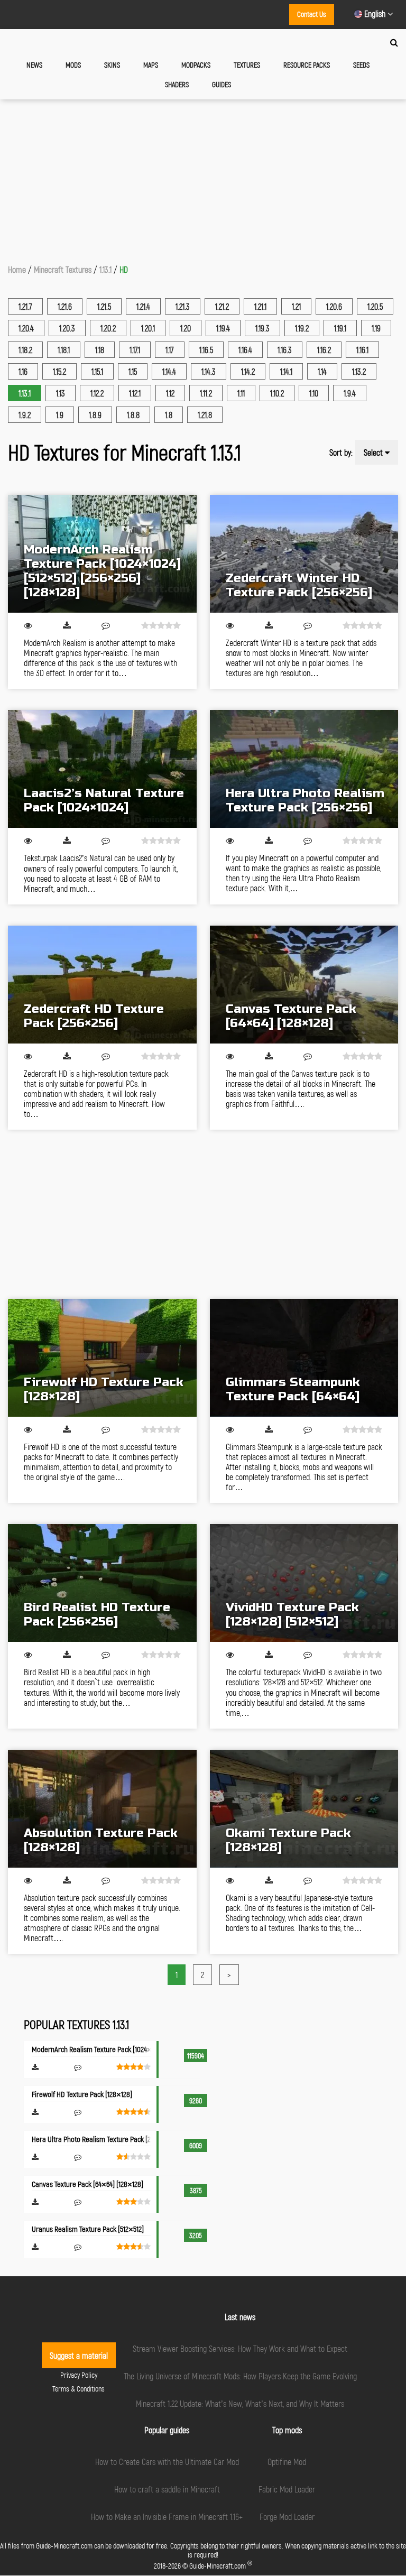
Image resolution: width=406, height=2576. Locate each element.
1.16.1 (362, 350)
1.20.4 (26, 328)
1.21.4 (143, 306)
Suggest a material (79, 2355)
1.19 (376, 328)
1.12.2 (97, 393)
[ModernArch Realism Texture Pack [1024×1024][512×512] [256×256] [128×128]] (102, 554)
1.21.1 (260, 306)
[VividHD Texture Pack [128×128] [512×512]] (304, 1583)
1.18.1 (64, 350)
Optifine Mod (287, 2462)
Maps (151, 65)
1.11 (241, 393)
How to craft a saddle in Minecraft (167, 2489)
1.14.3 (209, 371)
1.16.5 (206, 350)
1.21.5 (104, 306)
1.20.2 (108, 328)
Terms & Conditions (79, 2389)
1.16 (23, 371)
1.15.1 (97, 371)
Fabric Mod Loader (287, 2489)
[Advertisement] (203, 179)
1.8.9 (95, 415)
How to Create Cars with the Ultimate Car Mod (167, 2462)
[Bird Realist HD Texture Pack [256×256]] (102, 1583)
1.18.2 (25, 350)
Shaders (177, 84)
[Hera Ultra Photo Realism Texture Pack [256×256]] (304, 769)
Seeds (361, 65)
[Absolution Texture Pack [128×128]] (102, 1809)
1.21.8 (205, 415)
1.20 (186, 328)
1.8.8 (133, 415)
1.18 (100, 350)
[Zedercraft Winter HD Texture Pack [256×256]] (304, 554)
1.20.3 (67, 328)
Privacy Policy (79, 2375)
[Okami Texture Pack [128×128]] (304, 1809)
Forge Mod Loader (287, 2517)
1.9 (60, 415)
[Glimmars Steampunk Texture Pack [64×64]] (304, 1358)
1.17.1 (135, 350)
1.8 (169, 415)
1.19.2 (302, 328)
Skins (112, 65)
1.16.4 (245, 350)
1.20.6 (334, 306)
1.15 (133, 371)
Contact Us (312, 14)
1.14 (322, 371)
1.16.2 (324, 350)
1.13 (61, 393)
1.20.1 (148, 328)
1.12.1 (135, 393)
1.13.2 (359, 371)
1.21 (296, 306)
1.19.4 (223, 328)
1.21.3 (183, 306)
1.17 (170, 350)
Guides (222, 84)
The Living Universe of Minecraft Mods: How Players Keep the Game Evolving (240, 2376)
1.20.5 (375, 306)
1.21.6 (65, 306)
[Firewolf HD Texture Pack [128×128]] (102, 1358)
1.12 (170, 393)
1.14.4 (169, 371)
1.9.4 (350, 393)
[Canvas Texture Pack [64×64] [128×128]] (304, 985)
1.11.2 (206, 393)
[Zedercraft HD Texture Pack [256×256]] (102, 985)
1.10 (314, 393)
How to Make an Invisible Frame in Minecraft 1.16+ (167, 2517)
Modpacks (196, 65)
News (34, 65)
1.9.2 (25, 415)
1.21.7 (25, 306)
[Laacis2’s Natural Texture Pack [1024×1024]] (102, 769)
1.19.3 (262, 328)
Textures (247, 65)
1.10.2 (277, 393)
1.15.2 (59, 371)
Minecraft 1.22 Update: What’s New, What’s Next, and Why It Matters (240, 2403)
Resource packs (307, 65)
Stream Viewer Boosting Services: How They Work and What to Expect (240, 2348)
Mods (73, 65)
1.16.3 (285, 350)
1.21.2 (222, 306)
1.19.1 (340, 328)
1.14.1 (286, 371)
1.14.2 (248, 371)
